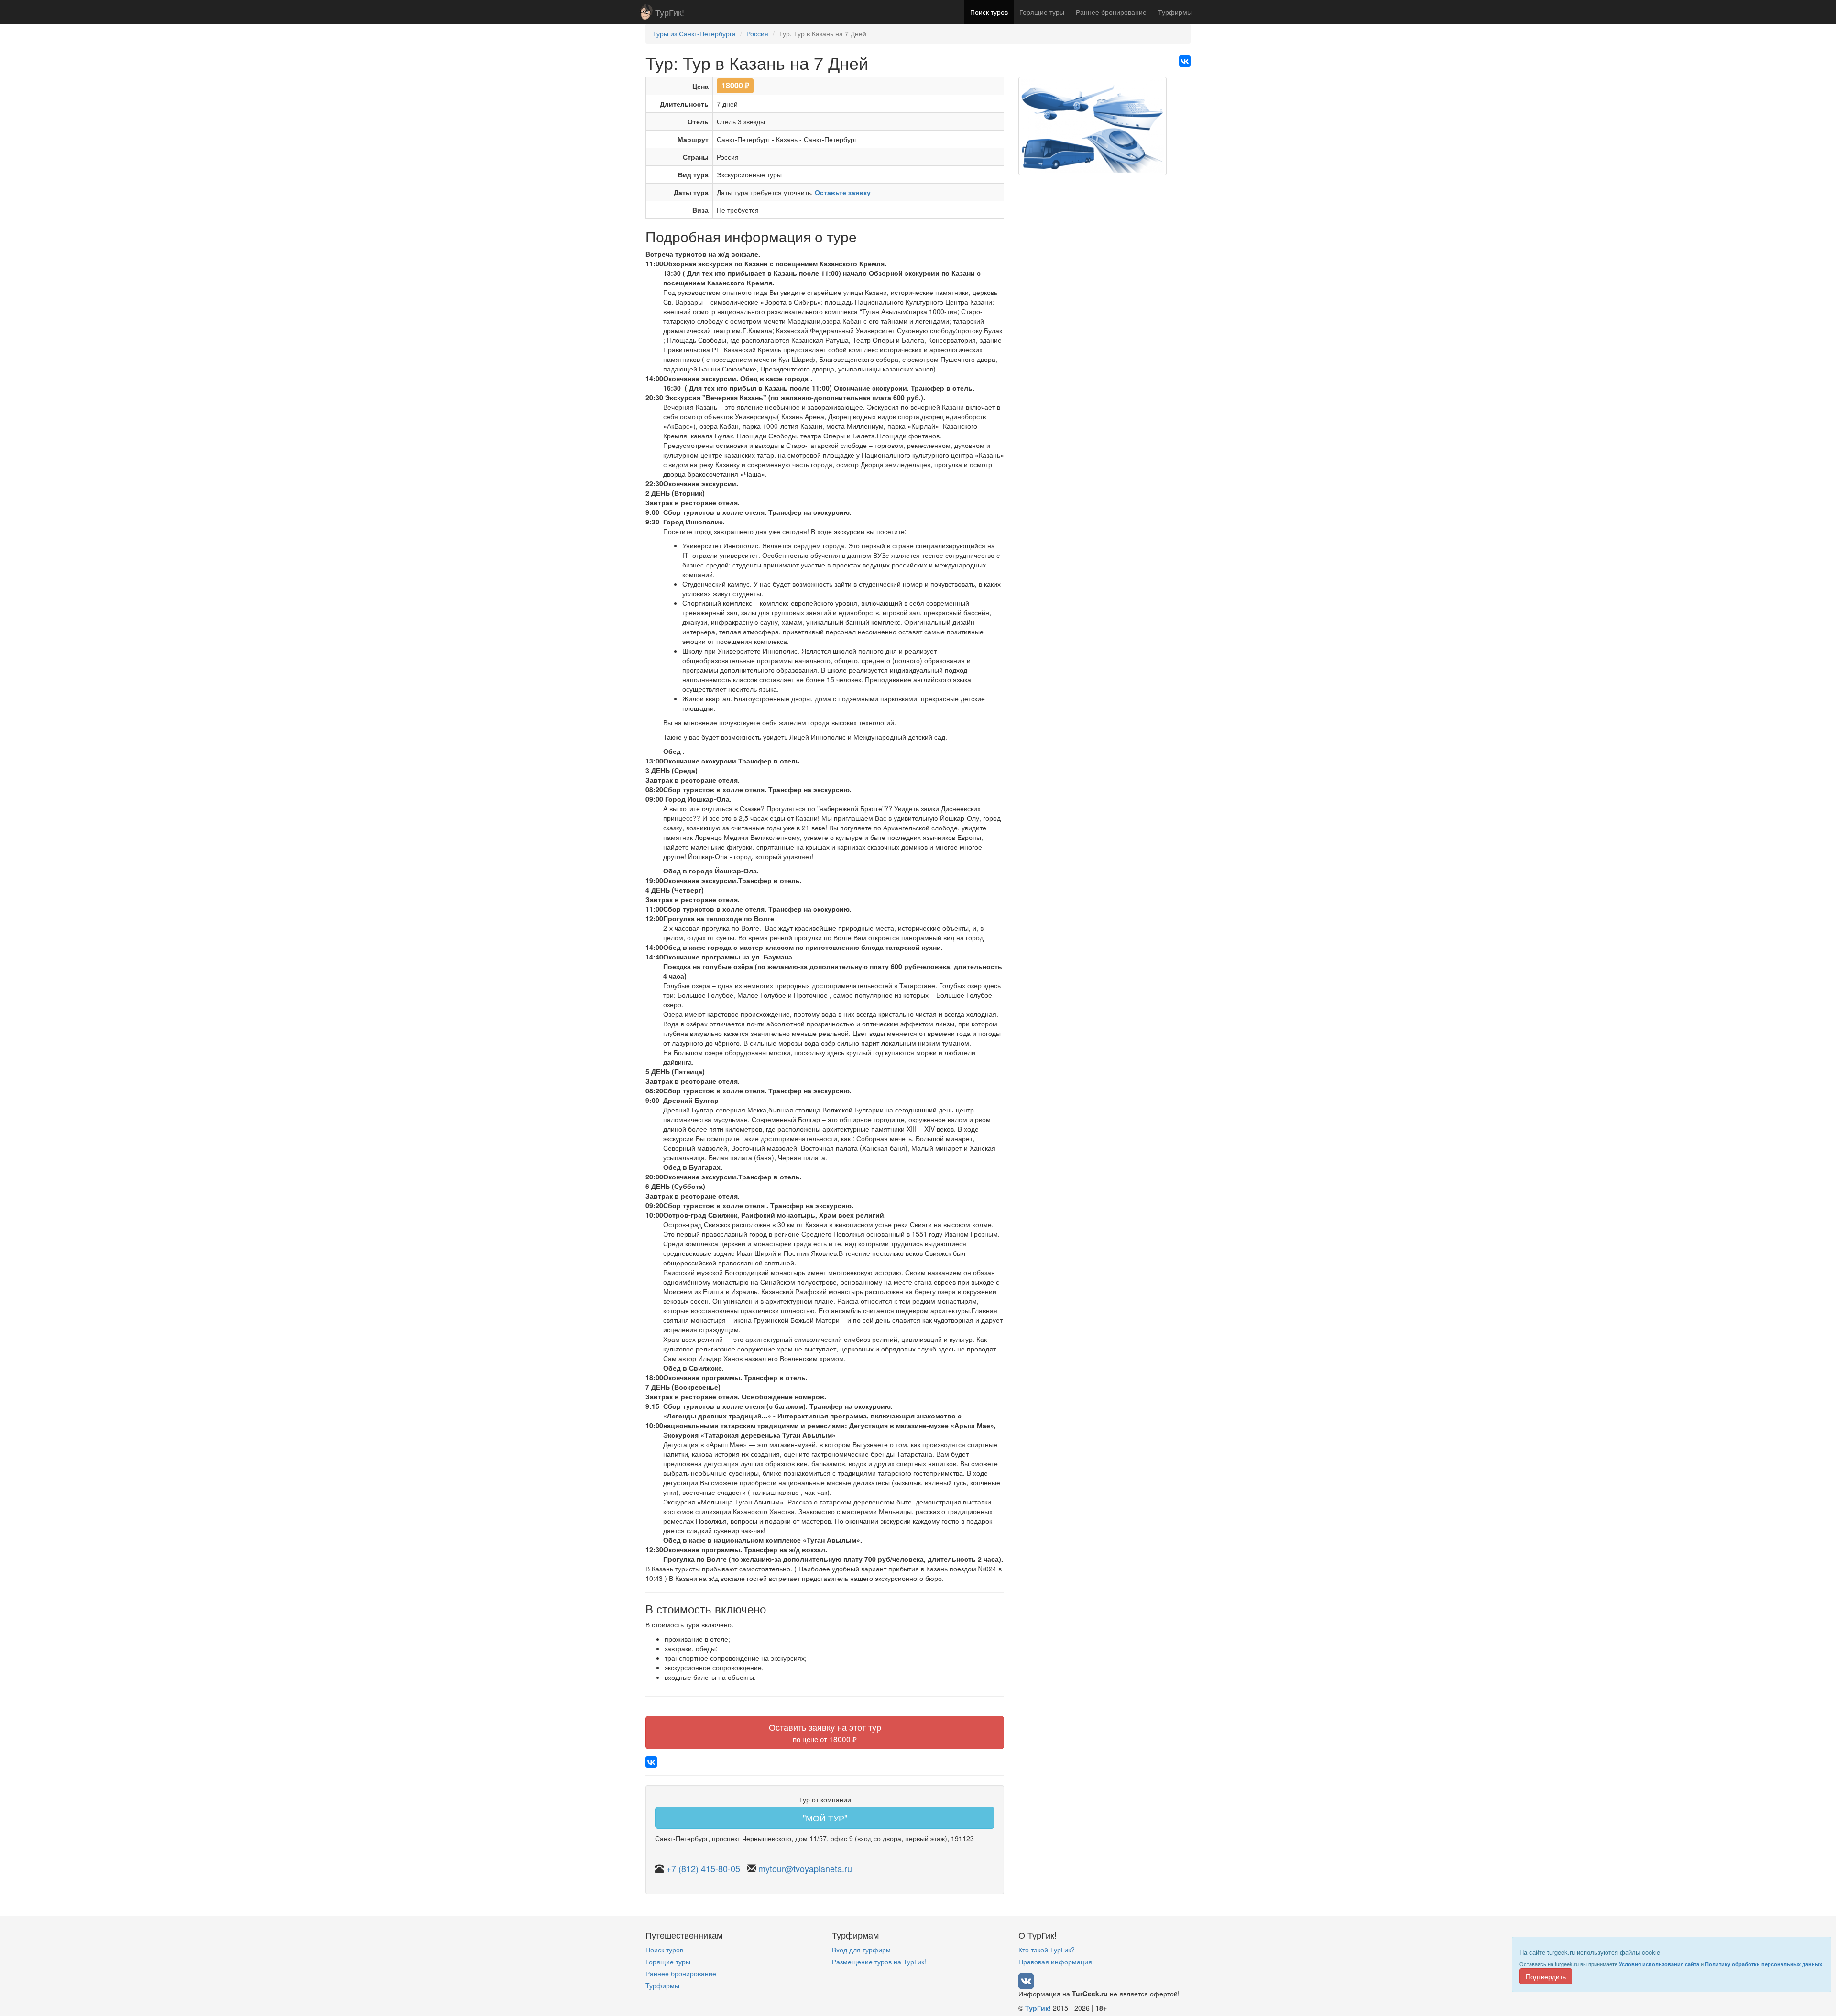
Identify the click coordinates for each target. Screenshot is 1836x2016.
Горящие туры (1042, 12)
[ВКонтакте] (1185, 61)
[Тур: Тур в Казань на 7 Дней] (1093, 130)
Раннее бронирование (1111, 12)
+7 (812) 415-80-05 (703, 1868)
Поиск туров (989, 12)
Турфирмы (1175, 12)
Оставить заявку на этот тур (825, 1732)
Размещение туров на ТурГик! (879, 1962)
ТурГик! (670, 12)
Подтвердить (1546, 1976)
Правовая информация (1055, 1962)
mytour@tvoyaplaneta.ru (805, 1868)
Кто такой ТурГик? (1047, 1950)
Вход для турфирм (861, 1950)
